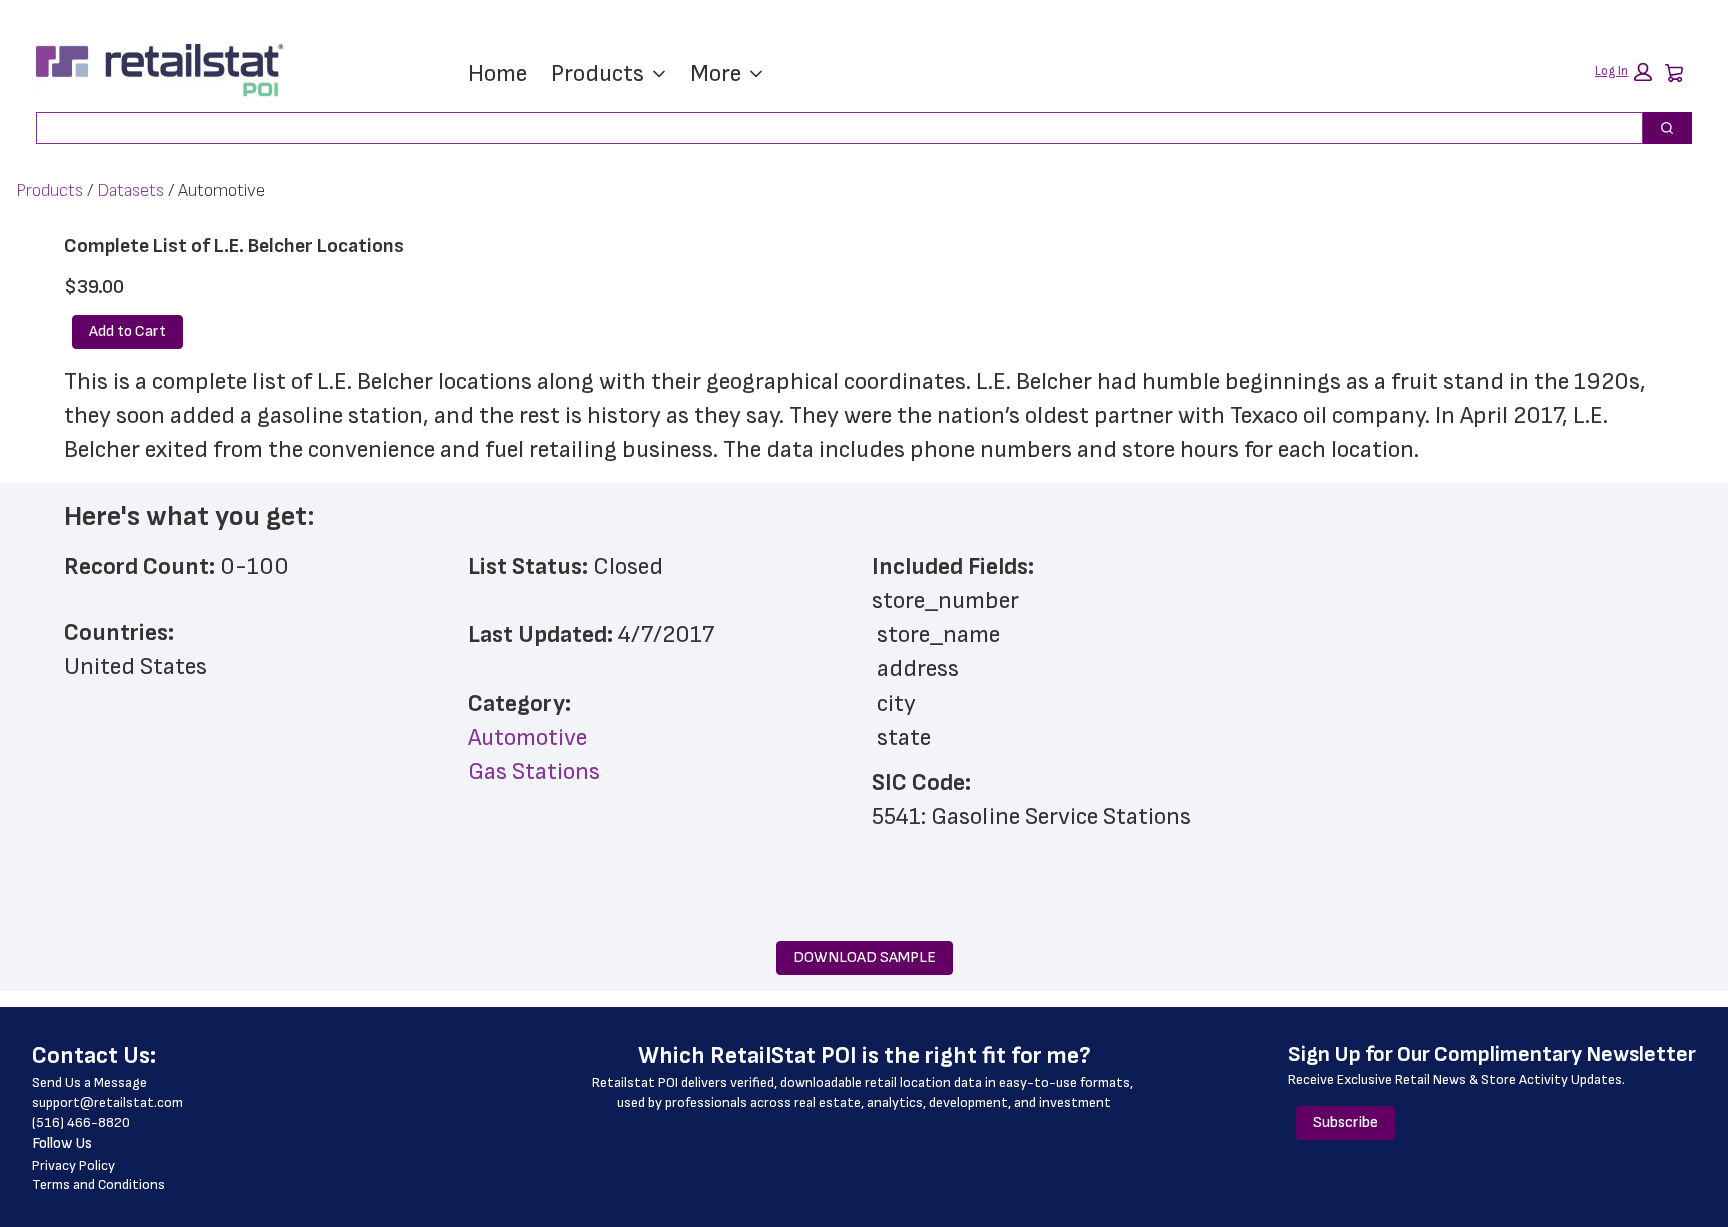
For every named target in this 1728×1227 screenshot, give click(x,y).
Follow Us (62, 1143)
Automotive (527, 737)
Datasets (130, 190)
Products (597, 73)
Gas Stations (534, 771)
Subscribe (1345, 1122)
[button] (1623, 72)
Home (497, 73)
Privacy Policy (73, 1165)
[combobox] (831, 128)
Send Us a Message (89, 1082)
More (715, 73)
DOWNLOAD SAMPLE (864, 957)
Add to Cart (127, 331)
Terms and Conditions (98, 1184)
